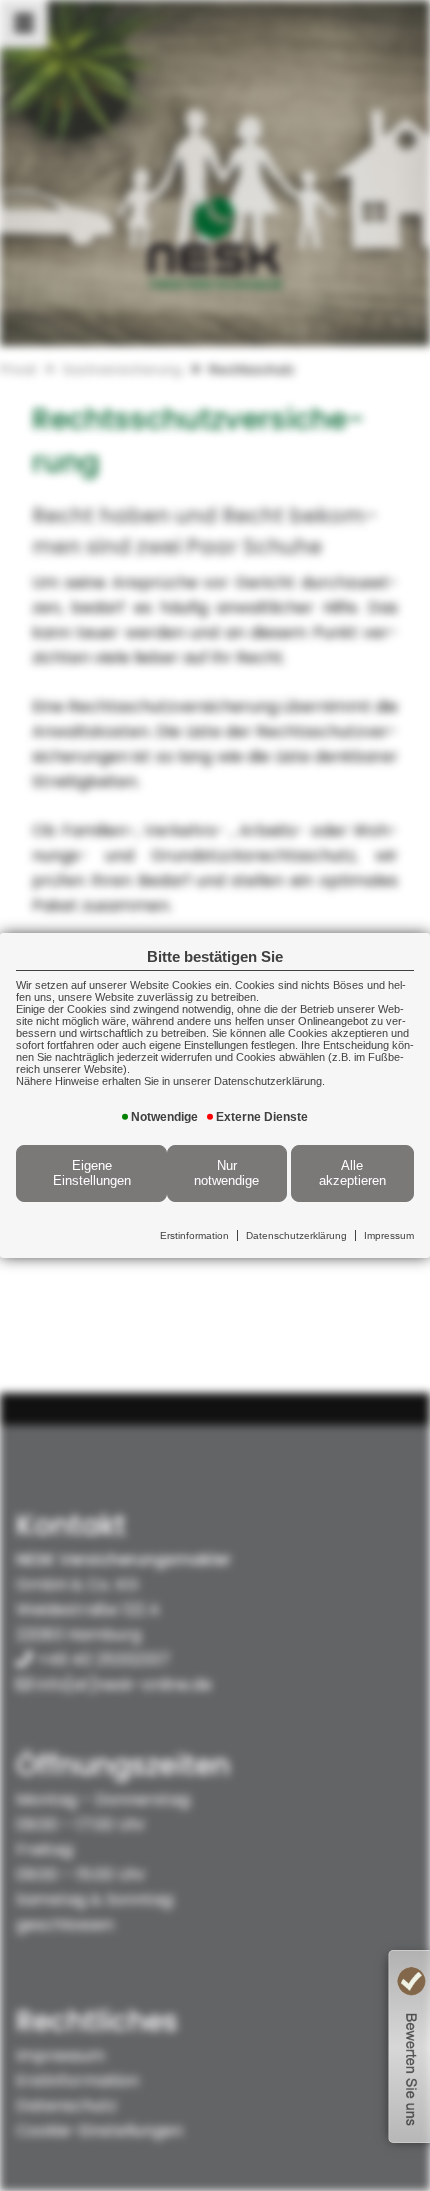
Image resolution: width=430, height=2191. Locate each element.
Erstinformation (194, 1235)
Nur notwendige (226, 1173)
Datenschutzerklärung (296, 1235)
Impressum (389, 1235)
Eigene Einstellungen (92, 1173)
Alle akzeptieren (352, 1173)
